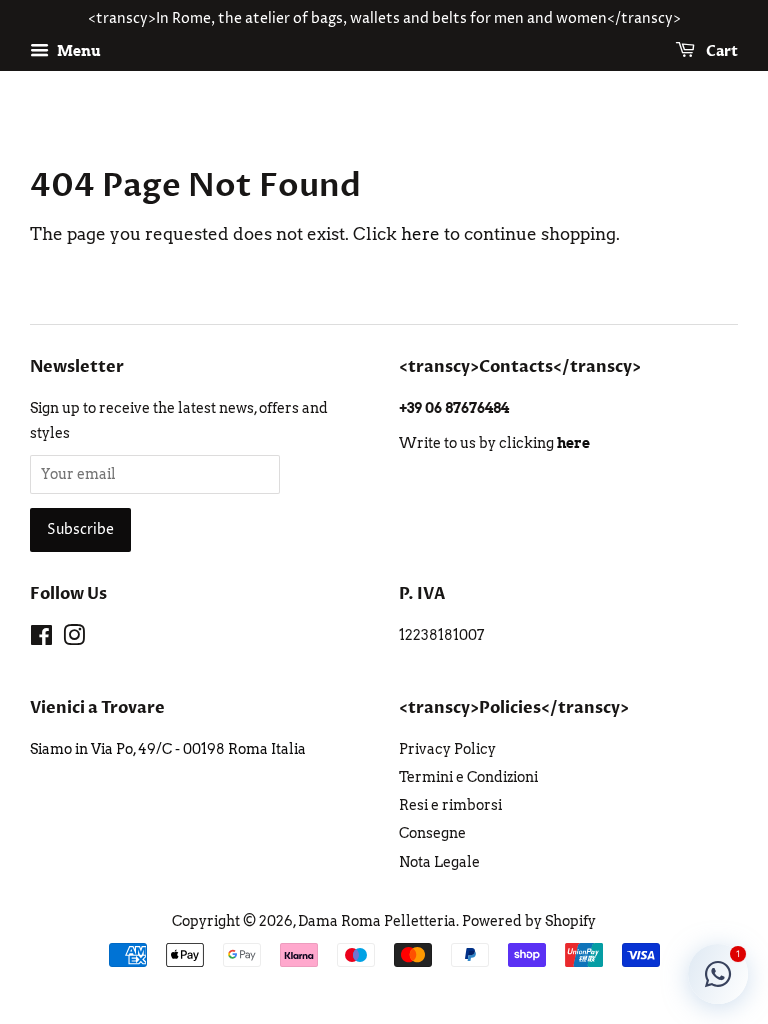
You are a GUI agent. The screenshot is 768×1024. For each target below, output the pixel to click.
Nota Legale (439, 862)
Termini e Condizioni (468, 777)
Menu (77, 51)
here (420, 234)
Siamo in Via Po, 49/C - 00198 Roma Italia (168, 749)
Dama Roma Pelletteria (377, 921)
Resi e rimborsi (450, 805)
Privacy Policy (447, 749)
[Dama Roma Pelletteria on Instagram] (74, 639)
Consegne (432, 833)
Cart (720, 51)
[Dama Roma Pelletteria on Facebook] (41, 639)
